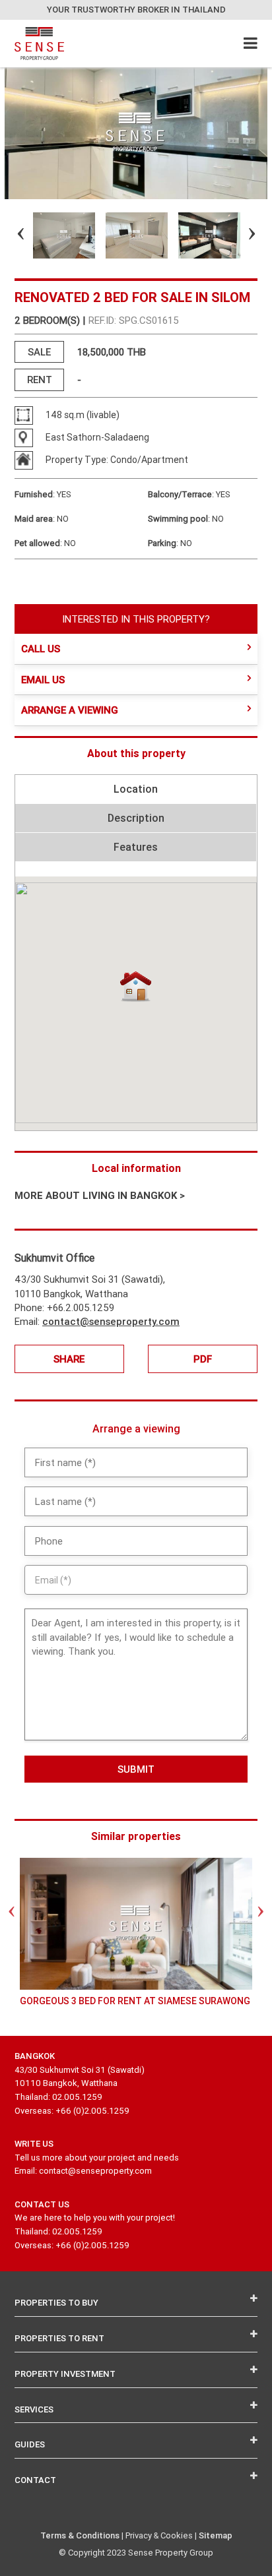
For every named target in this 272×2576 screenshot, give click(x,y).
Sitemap (216, 2535)
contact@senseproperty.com (111, 1321)
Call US (41, 649)
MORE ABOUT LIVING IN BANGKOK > (100, 1195)
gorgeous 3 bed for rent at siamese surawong (135, 2001)
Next (240, 235)
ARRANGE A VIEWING (70, 710)
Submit (136, 1769)
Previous (9, 235)
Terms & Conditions (80, 2535)
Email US (43, 680)
